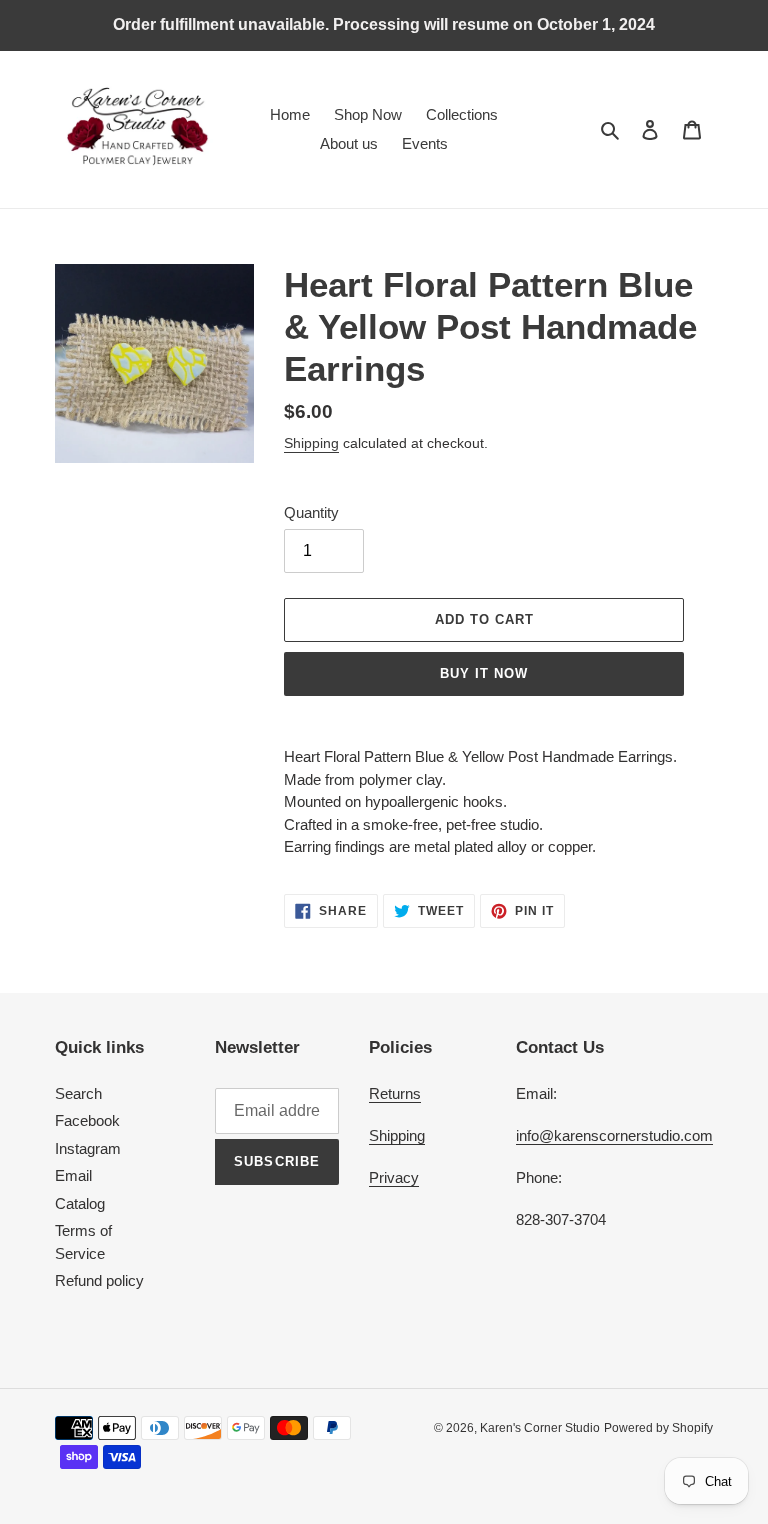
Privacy (394, 1177)
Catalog (80, 1203)
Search (78, 1093)
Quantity (311, 512)
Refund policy (99, 1280)
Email (73, 1175)
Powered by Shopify (658, 1428)
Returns (395, 1093)
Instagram (88, 1148)
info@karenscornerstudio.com (614, 1135)
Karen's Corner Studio (540, 1428)
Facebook (87, 1120)
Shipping (311, 443)
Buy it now (484, 673)
